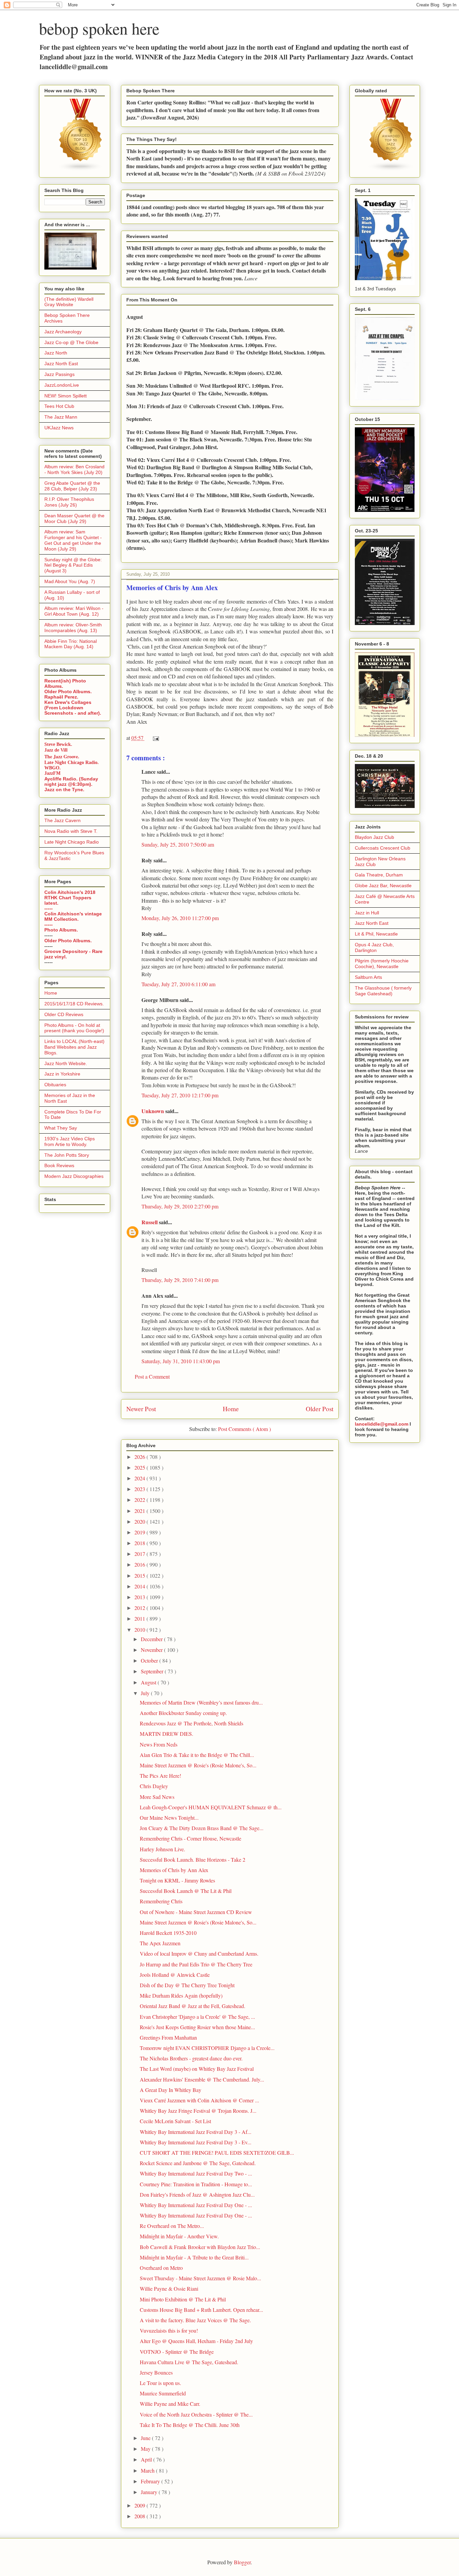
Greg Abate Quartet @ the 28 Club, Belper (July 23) (72, 486)
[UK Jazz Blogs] (81, 170)
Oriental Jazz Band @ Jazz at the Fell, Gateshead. (193, 2006)
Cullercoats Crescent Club (383, 848)
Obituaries (55, 1085)
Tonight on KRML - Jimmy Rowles (177, 1880)
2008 (140, 2516)
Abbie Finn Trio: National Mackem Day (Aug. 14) (71, 644)
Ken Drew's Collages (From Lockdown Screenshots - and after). (73, 708)
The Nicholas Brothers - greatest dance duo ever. (191, 2058)
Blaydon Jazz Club (374, 837)
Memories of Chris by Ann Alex (174, 1870)
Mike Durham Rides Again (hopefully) (181, 1995)
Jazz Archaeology (63, 332)
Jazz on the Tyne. (64, 790)
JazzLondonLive (62, 385)
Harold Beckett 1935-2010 (168, 1933)
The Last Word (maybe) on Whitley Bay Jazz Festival (197, 2069)
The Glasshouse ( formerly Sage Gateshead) (383, 991)
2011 (140, 1618)
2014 (140, 1586)
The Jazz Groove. (62, 756)
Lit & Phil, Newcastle (376, 934)
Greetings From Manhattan (168, 2037)
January (150, 2492)
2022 (140, 1500)
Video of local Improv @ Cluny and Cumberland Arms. (199, 1953)
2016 (140, 1564)
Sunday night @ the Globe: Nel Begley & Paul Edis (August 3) (73, 565)
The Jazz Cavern (62, 820)
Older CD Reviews (64, 1014)
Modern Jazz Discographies (74, 1176)
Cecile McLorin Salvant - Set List (175, 2121)
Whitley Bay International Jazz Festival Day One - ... (196, 2205)
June (146, 2438)
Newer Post (141, 1409)
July (146, 1693)
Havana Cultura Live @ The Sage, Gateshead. (189, 2362)
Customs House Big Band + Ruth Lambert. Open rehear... (201, 2310)
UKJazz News (59, 428)
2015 (140, 1576)
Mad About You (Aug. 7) (70, 581)
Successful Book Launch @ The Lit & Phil (186, 1891)
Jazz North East (61, 364)
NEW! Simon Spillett (66, 396)
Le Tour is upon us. (160, 2383)
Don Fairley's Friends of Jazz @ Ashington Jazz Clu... (197, 2195)
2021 (140, 1511)
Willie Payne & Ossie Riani (169, 2288)
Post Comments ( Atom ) (244, 1429)
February (151, 2481)
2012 (140, 1608)
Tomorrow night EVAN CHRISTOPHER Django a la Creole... (207, 2048)
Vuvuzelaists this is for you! (169, 2330)
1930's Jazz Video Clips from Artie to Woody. (70, 1141)
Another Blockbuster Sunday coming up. (183, 1713)
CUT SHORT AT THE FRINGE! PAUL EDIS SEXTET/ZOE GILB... (217, 2153)
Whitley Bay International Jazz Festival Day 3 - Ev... (196, 2142)
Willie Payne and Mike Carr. (170, 2404)
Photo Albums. (61, 930)
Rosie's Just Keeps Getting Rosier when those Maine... (197, 2027)
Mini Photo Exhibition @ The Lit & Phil (183, 2299)
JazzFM (52, 773)
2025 (140, 1467)
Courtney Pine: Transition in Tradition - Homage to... (196, 2184)
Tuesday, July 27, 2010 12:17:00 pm (180, 1095)
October (150, 1660)
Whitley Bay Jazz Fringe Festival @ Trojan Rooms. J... (198, 2111)
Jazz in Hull (367, 913)
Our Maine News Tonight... (169, 1818)
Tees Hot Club (59, 406)
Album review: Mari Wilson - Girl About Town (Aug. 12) (74, 611)
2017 (140, 1554)
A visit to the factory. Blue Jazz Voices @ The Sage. (195, 2320)
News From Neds (159, 1744)
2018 (140, 1543)
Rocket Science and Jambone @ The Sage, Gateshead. (198, 2163)
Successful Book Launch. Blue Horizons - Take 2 (193, 1859)
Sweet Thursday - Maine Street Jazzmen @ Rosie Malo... (200, 2278)
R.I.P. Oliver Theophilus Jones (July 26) (69, 502)
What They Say (61, 1128)
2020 (140, 1521)
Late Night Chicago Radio (72, 842)
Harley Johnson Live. (162, 1849)
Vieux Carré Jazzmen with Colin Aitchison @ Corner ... (199, 2100)
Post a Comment (152, 1376)
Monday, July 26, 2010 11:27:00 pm (180, 918)
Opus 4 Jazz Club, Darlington (374, 947)
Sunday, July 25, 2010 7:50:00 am (178, 844)
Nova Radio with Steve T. (71, 831)
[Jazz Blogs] (391, 170)
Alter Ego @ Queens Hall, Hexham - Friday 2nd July (196, 2341)
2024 (140, 1478)
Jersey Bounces (156, 2372)
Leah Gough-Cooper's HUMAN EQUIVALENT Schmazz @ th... (211, 1807)
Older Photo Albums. (68, 691)
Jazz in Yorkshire (62, 1074)
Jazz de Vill (56, 750)
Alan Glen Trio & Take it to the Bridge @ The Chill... (197, 1755)
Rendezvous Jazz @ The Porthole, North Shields (192, 1723)
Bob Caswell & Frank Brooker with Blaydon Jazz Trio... (200, 2247)
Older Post (320, 1409)
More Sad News (157, 1797)
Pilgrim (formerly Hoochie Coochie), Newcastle (382, 964)
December (152, 1639)
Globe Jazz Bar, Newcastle (383, 886)
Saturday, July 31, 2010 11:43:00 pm (181, 1361)
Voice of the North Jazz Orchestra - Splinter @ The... (196, 2414)
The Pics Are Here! (160, 1776)
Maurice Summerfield (163, 2393)
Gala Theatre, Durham (379, 875)
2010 (140, 1630)
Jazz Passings (59, 374)
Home (231, 1409)
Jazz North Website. (66, 1063)
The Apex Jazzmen (160, 1943)
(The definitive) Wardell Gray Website (69, 302)
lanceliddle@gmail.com (382, 1424)
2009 (140, 2505)
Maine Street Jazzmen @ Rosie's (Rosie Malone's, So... (198, 1765)
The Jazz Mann (61, 417)
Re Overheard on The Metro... (172, 2226)
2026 (140, 1457)
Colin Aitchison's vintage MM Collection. (73, 916)
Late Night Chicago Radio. (72, 762)
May (146, 2449)
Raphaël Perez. (61, 697)
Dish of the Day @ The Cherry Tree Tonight (187, 1985)
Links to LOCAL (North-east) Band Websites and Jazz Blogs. (74, 1047)
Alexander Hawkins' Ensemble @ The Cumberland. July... (202, 2079)
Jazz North (56, 353)
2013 (140, 1597)
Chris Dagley (154, 1786)
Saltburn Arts (368, 977)
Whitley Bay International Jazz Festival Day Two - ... (196, 2173)
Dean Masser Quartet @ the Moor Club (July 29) (74, 518)
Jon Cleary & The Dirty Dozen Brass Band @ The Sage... (202, 1828)
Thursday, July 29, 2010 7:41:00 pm (180, 1280)
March (148, 2470)
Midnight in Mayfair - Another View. (179, 2236)
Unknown (153, 1111)
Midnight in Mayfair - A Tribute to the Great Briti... (194, 2257)
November (152, 1650)
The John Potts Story (67, 1155)
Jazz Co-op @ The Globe (71, 342)
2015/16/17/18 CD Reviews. (74, 1004)
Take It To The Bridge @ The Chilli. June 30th (190, 2425)
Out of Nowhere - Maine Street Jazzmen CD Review (196, 1912)
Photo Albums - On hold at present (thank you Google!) (74, 1028)
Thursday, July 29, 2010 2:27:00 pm (180, 1206)
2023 (140, 1489)
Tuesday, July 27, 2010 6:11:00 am (178, 984)
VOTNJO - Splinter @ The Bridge (177, 2352)
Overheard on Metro (161, 2268)
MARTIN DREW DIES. (166, 1734)
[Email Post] (155, 738)
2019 (140, 1532)
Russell (150, 1222)
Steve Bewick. (58, 744)
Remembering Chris (161, 1901)
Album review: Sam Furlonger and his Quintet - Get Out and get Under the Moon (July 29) (73, 540)
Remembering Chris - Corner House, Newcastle (191, 1838)
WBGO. (53, 768)
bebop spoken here (99, 28)
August (149, 1682)
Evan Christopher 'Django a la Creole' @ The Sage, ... (197, 2017)
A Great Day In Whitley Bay (171, 2090)
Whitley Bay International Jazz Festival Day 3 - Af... (196, 2132)
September (153, 1671)
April (147, 2459)
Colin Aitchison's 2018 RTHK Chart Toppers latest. (70, 898)
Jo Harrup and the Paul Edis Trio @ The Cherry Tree (196, 1964)
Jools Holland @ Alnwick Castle (175, 1975)
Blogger (242, 2562)
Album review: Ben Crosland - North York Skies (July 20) (74, 469)
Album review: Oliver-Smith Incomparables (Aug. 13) (73, 628)
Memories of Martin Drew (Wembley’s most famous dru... (201, 1702)
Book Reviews (59, 1165)
